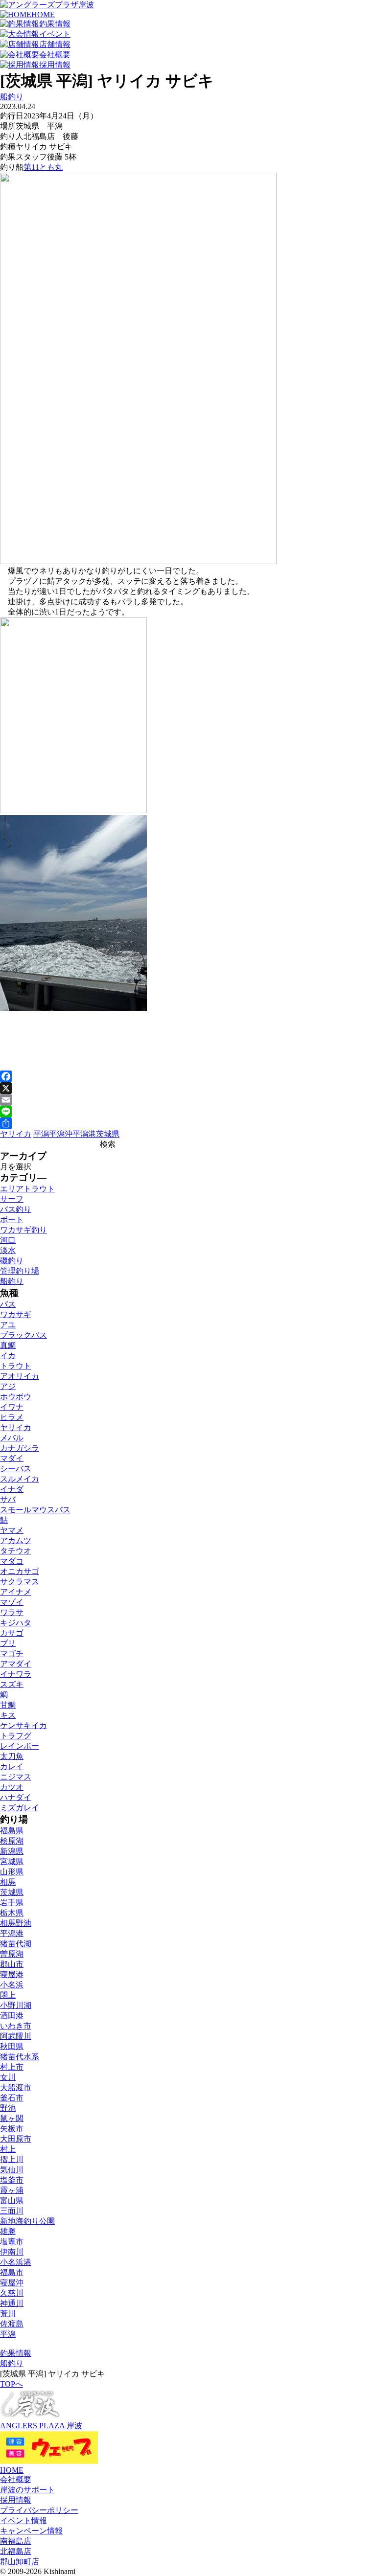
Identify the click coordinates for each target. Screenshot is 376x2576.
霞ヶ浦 (12, 2190)
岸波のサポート (27, 2490)
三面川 (12, 2211)
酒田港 (12, 2016)
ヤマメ (12, 1530)
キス (8, 1715)
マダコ (12, 1561)
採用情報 (16, 2500)
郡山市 (12, 1964)
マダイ (12, 1458)
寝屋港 (12, 1974)
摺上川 (12, 2159)
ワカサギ (16, 1314)
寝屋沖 (12, 2283)
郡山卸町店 (20, 2562)
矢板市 (12, 2129)
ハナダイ (16, 1797)
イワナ (12, 1407)
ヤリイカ (16, 1134)
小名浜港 (16, 2262)
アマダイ (16, 1664)
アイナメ (16, 1592)
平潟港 (84, 1134)
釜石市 (12, 2098)
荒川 (8, 2314)
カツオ (12, 1787)
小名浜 (12, 1985)
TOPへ (12, 2384)
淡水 (8, 1250)
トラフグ (16, 1736)
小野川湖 (16, 2005)
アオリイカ (20, 1376)
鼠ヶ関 (12, 2118)
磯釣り (12, 1261)
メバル (12, 1438)
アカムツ (16, 1540)
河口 (8, 1240)
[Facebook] (188, 1076)
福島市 (12, 2272)
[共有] (188, 1123)
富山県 (12, 2200)
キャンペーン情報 (31, 2531)
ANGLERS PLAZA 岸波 (41, 2426)
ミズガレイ (20, 1808)
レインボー (20, 1746)
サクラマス (20, 1582)
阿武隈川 (16, 2036)
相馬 (8, 1882)
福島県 (12, 1831)
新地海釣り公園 (27, 2221)
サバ (8, 1499)
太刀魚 (12, 1756)
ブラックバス (23, 1335)
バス (8, 1304)
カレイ (12, 1767)
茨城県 (108, 1134)
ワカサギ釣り (23, 1230)
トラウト (16, 1366)
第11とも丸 (43, 167)
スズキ (12, 1684)
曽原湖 (12, 1954)
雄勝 (8, 2231)
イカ (8, 1356)
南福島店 (16, 2541)
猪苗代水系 (20, 2057)
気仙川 (12, 2170)
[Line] (188, 1112)
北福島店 (16, 2551)
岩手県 (12, 1903)
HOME (12, 2470)
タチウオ (16, 1551)
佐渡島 (12, 2324)
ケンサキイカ (23, 1725)
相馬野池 (16, 1923)
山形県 (12, 1872)
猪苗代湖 (16, 1944)
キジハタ (16, 1623)
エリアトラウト (27, 1189)
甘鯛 (8, 1705)
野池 (8, 2108)
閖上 (8, 1995)
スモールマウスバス (35, 1510)
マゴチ (12, 1653)
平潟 (41, 1134)
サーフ (12, 1199)
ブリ (8, 1643)
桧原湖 (12, 1841)
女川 (8, 2077)
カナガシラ (20, 1448)
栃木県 (12, 1913)
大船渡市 (16, 2087)
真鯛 (8, 1345)
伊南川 (12, 2252)
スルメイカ (20, 1479)
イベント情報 (23, 2520)
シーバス (16, 1469)
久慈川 (12, 2293)
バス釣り (16, 1209)
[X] (188, 1088)
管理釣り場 (20, 1271)
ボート (12, 1220)
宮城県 (12, 1861)
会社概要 (16, 2479)
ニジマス (16, 1777)
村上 (8, 2149)
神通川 (12, 2303)
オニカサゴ (20, 1571)
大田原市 (16, 2139)
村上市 (12, 2067)
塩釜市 (12, 2180)
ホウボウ (16, 1397)
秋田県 (12, 2046)
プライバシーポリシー (39, 2510)
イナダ (12, 1489)
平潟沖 (61, 1134)
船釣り (12, 97)
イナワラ (16, 1674)
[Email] (188, 1100)
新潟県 (12, 1851)
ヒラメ (12, 1417)
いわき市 (16, 2026)
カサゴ (12, 1633)
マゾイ (12, 1602)
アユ (8, 1325)
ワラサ (12, 1612)
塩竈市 (12, 2242)
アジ (8, 1386)
